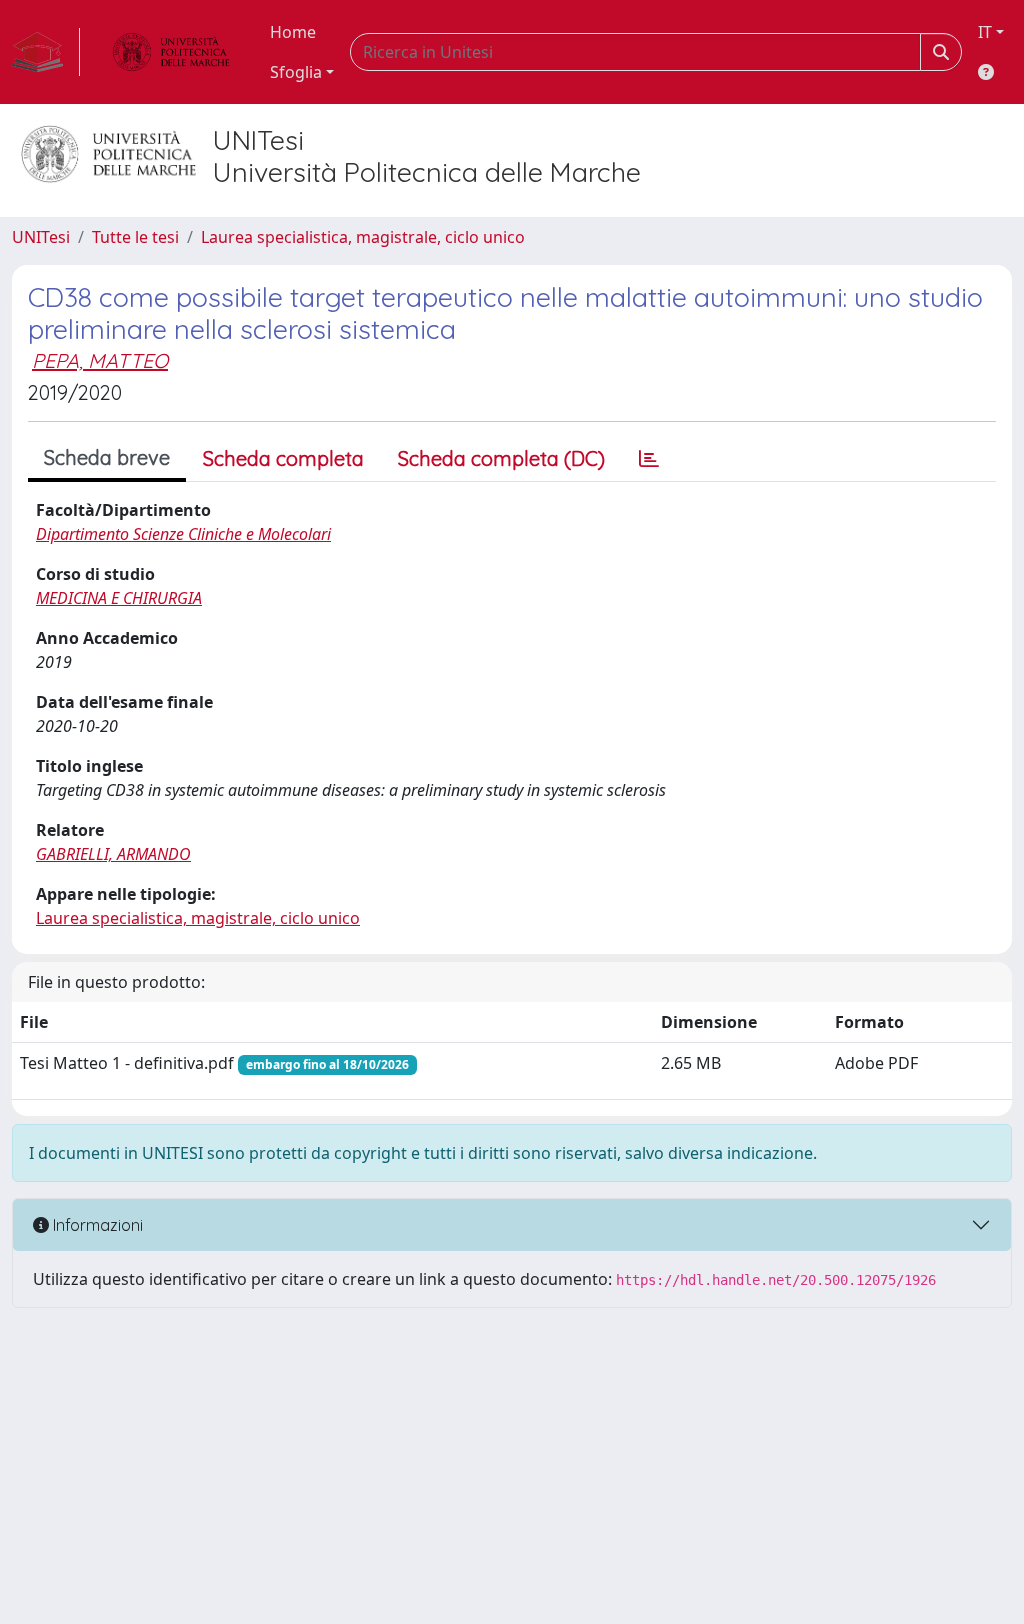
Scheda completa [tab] (283, 458)
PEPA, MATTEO (100, 360)
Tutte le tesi (135, 237)
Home (293, 32)
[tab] (649, 459)
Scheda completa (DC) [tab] (501, 458)
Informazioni (96, 1225)
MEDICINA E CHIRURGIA (119, 598)
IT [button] (985, 32)
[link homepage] (46, 52)
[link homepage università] (171, 52)
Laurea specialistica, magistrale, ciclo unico (363, 237)
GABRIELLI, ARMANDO (113, 854)
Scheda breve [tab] (107, 457)
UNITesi (41, 237)
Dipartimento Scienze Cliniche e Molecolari (183, 534)
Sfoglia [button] (296, 72)
